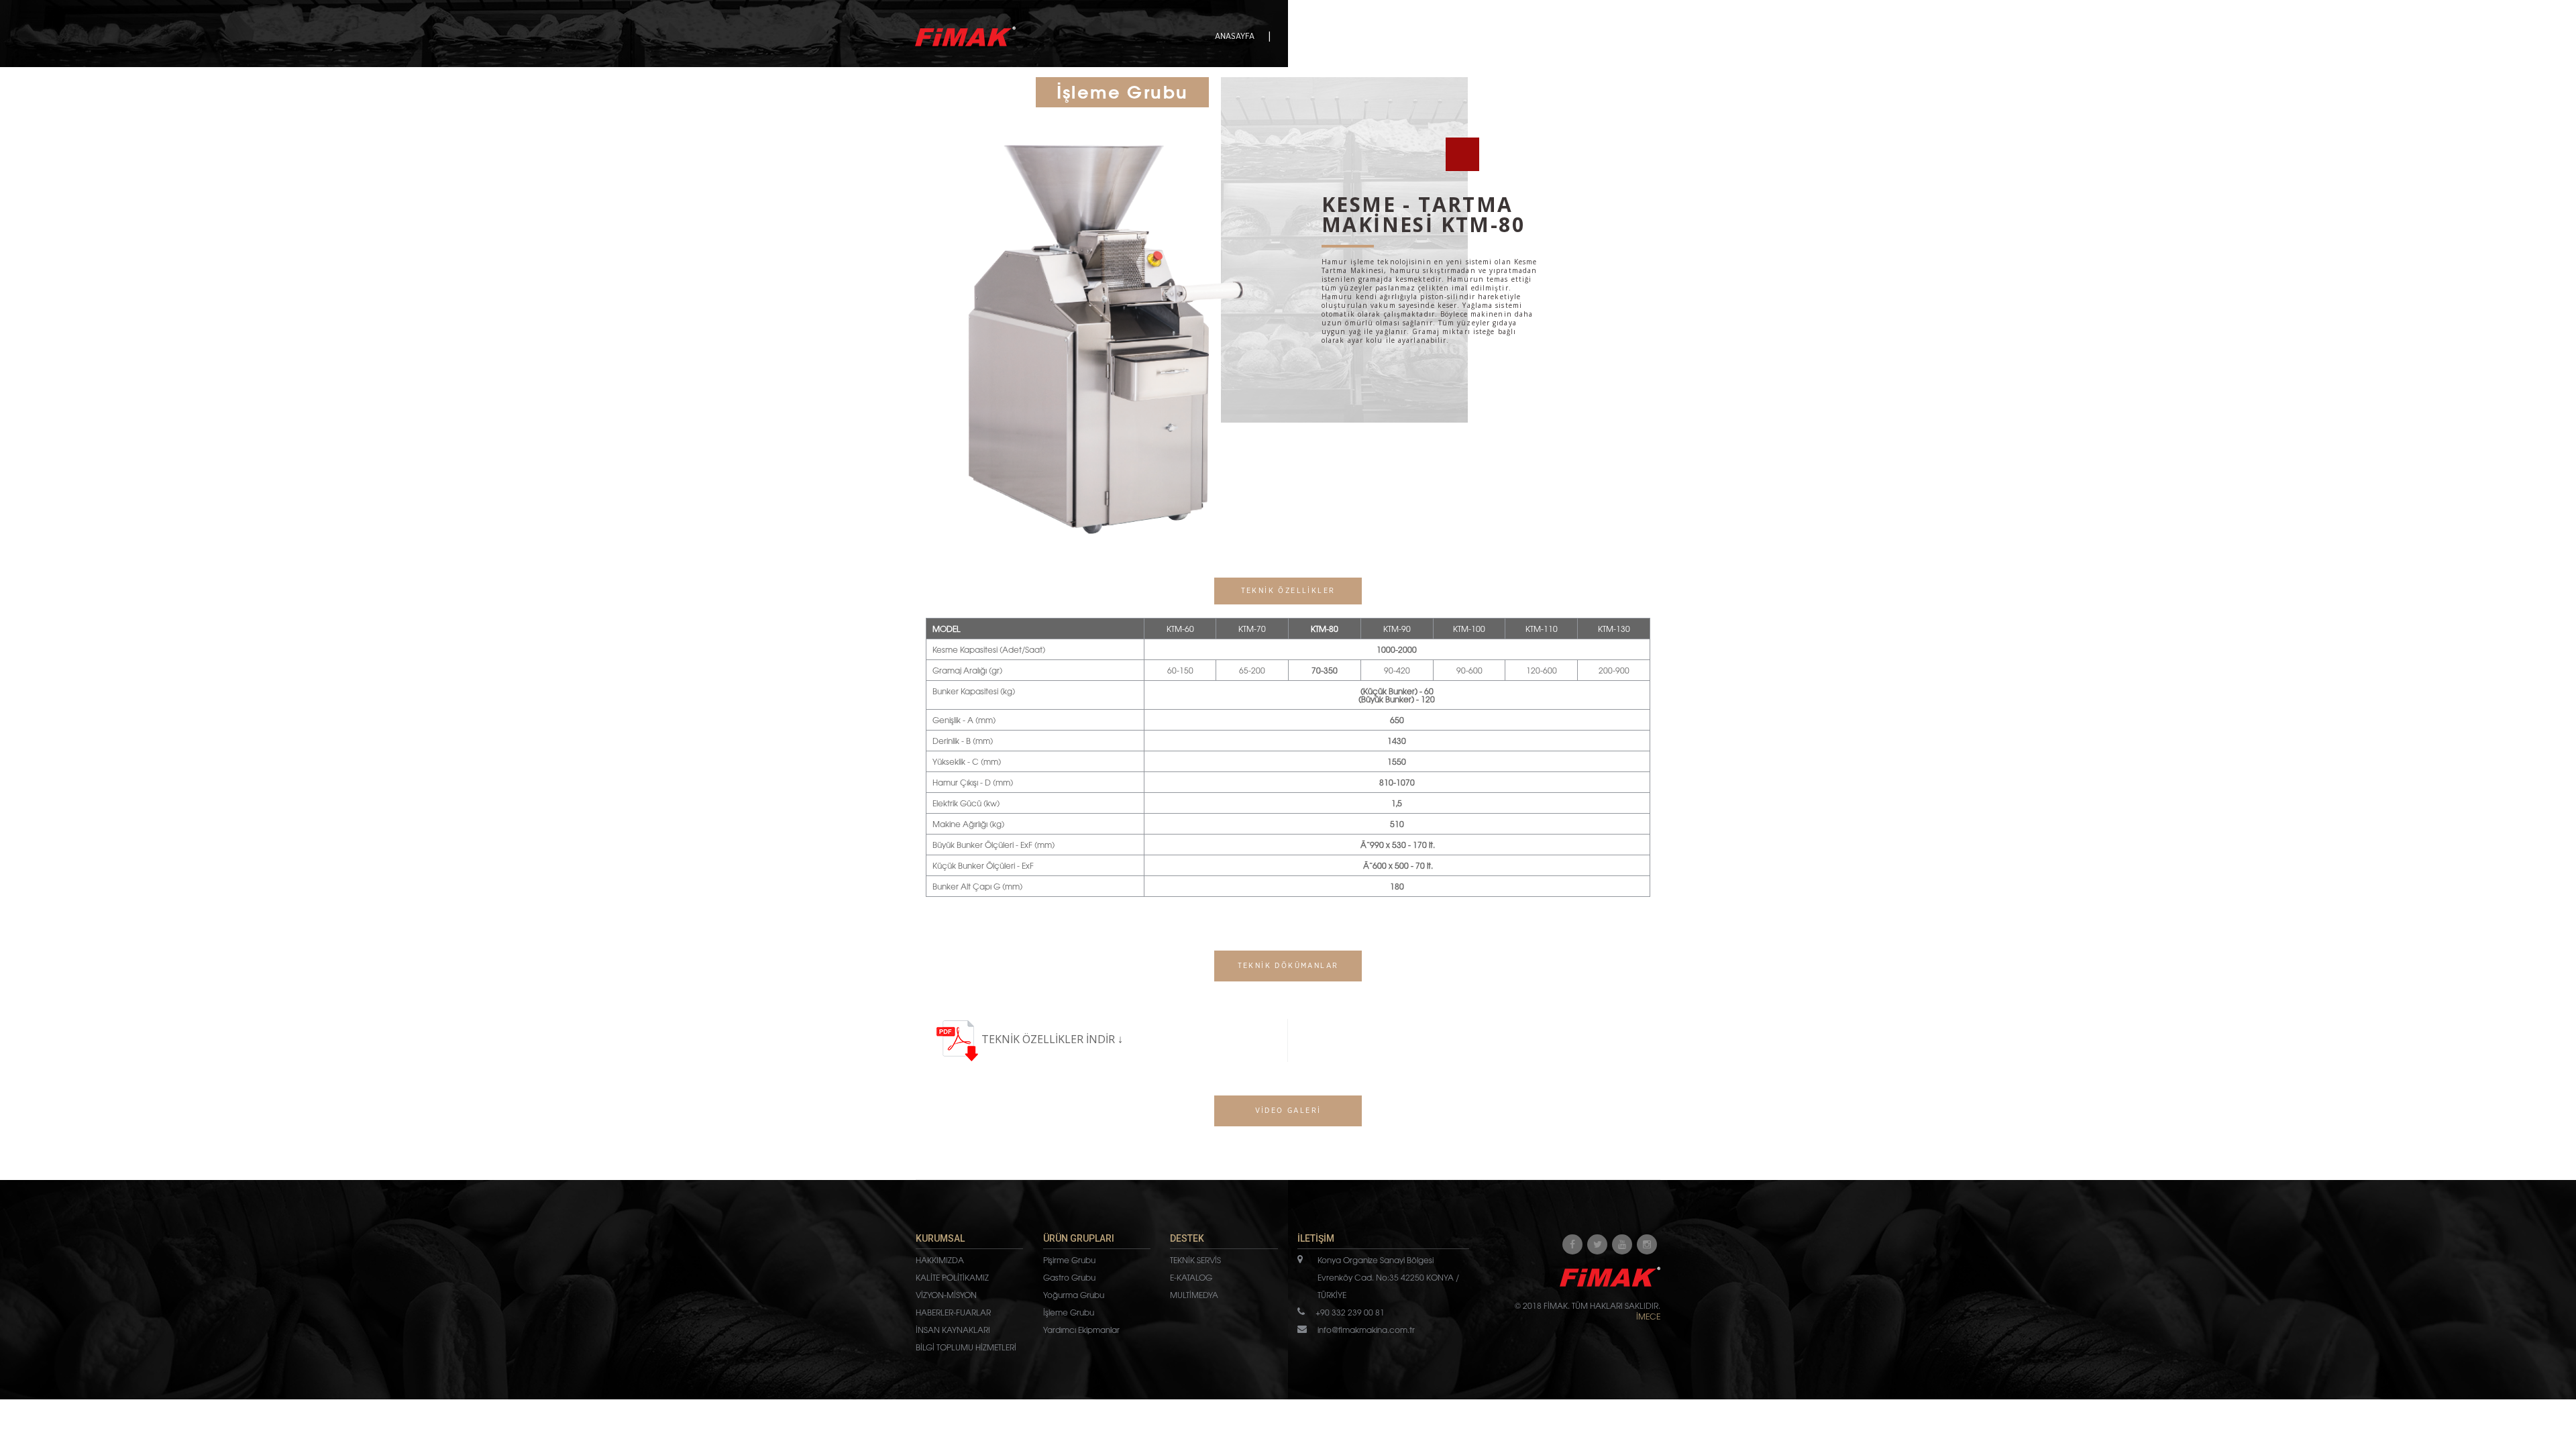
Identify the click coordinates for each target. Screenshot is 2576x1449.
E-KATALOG (1191, 1277)
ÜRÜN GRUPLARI (1387, 36)
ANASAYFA (1235, 36)
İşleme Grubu (1069, 1312)
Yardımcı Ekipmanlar (1081, 1330)
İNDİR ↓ (1105, 1039)
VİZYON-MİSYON (946, 1295)
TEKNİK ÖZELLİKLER (1034, 1039)
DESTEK (1459, 36)
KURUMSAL (1309, 36)
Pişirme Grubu (1069, 1260)
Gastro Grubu (1069, 1277)
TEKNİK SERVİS (1195, 1260)
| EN (1653, 36)
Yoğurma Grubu (1074, 1295)
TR (1638, 36)
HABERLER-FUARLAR (953, 1312)
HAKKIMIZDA (940, 1260)
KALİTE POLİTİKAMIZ (952, 1277)
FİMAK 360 (1520, 36)
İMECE (1648, 1316)
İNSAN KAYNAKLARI (953, 1330)
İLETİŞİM (1583, 36)
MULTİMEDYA (1194, 1295)
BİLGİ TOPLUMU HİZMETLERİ (966, 1347)
